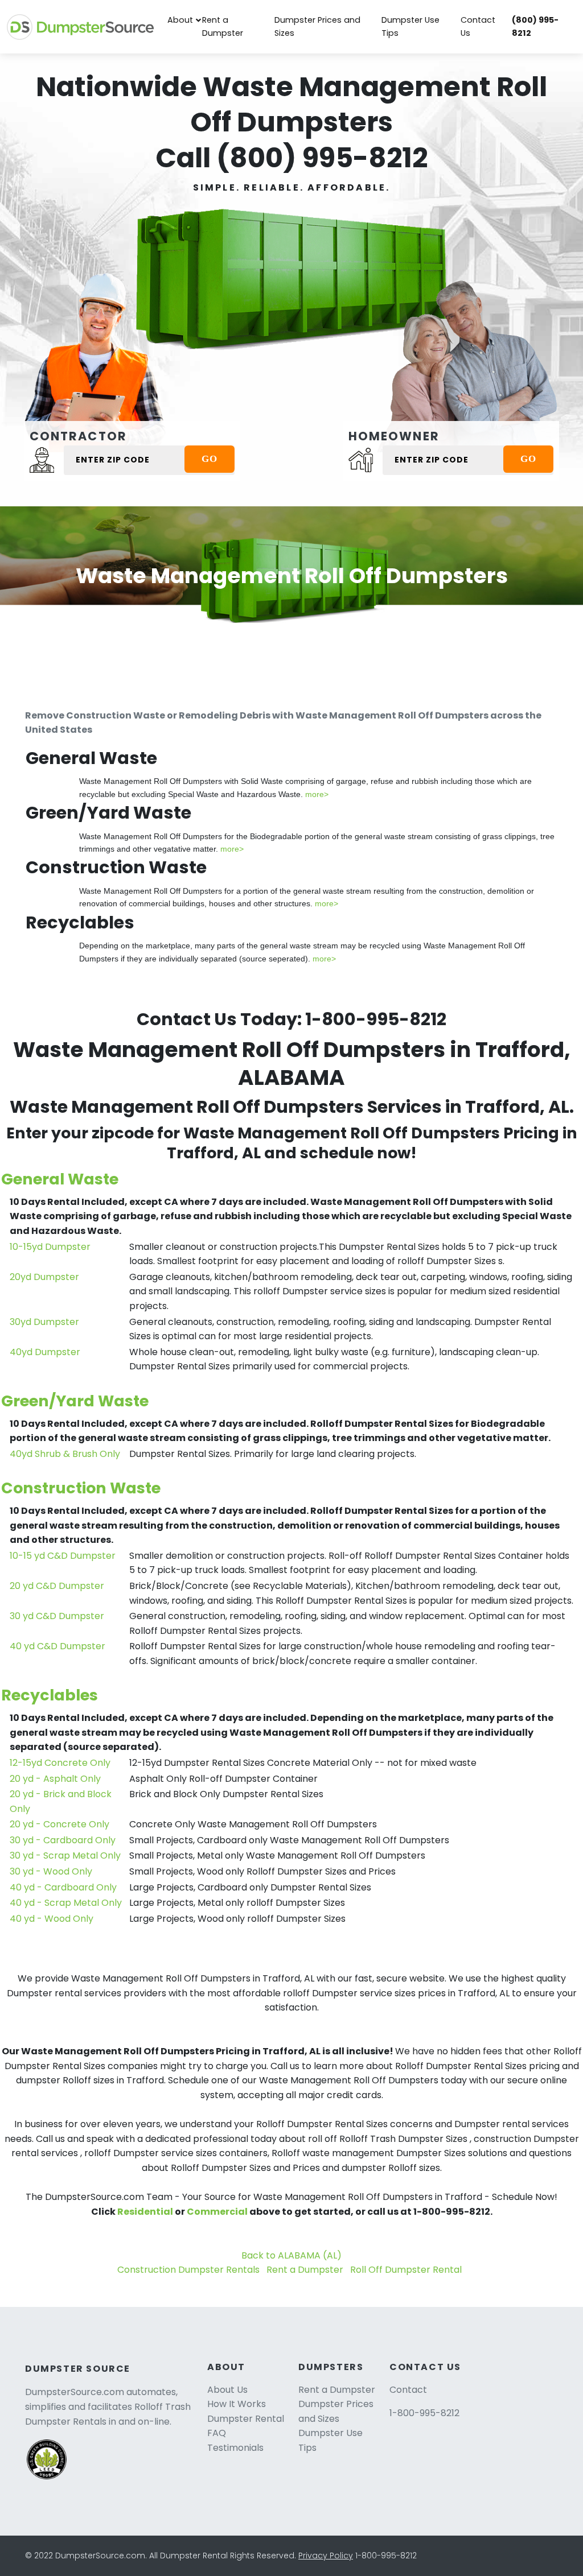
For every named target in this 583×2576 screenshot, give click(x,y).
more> (317, 794)
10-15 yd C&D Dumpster (63, 1556)
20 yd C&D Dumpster (57, 1586)
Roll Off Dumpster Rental (406, 2270)
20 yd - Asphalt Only (55, 1779)
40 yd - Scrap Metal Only (66, 1903)
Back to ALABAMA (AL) (291, 2255)
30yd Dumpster (44, 1322)
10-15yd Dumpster (50, 1247)
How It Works (237, 2404)
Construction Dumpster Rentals (188, 2270)
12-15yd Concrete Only (60, 1763)
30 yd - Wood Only (51, 1871)
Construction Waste (81, 1488)
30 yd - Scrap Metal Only (65, 1855)
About (180, 20)
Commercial (217, 2212)
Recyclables (50, 1695)
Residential (145, 2212)
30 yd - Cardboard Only (63, 1840)
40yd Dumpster (45, 1352)
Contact (408, 2390)
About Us (227, 2390)
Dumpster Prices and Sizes (317, 26)
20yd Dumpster (44, 1277)
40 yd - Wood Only (52, 1919)
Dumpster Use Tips (410, 26)
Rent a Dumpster (223, 26)
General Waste (60, 1179)
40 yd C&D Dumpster (58, 1646)
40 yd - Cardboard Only (63, 1887)
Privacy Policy (326, 2556)
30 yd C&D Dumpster (57, 1616)
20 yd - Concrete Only (59, 1824)
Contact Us (478, 26)
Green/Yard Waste (75, 1401)
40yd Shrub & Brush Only (65, 1454)
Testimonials (235, 2448)
